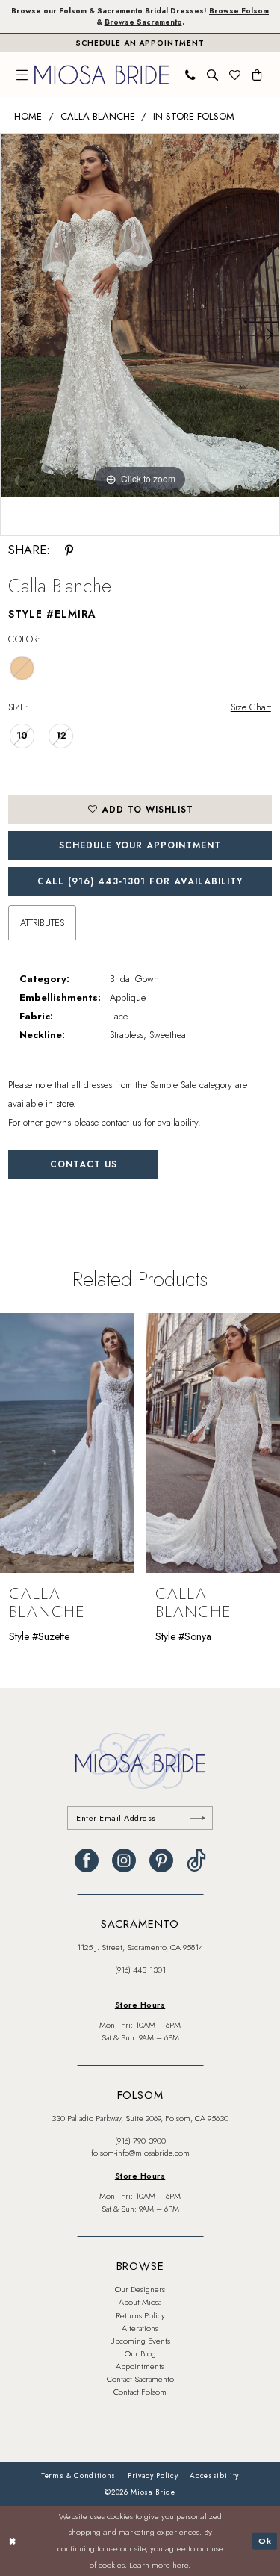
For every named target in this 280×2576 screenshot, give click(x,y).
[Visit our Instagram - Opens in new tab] (124, 1860)
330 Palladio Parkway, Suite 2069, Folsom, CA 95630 (140, 2118)
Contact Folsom (140, 2392)
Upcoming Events (140, 2341)
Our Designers (140, 2289)
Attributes (42, 923)
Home (28, 116)
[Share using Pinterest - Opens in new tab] (69, 550)
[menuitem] (22, 75)
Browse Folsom (239, 11)
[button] (22, 75)
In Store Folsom (194, 116)
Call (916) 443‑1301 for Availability (140, 881)
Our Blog (140, 2353)
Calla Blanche (98, 116)
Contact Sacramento (140, 2379)
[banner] (102, 75)
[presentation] (102, 1443)
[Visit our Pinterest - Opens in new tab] (161, 1860)
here (180, 2565)
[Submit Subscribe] (198, 1818)
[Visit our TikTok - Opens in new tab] (196, 1860)
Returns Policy (140, 2315)
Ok (265, 2540)
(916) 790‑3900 (140, 2141)
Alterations (140, 2328)
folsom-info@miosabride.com (140, 2153)
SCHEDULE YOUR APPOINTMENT (140, 845)
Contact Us (84, 1164)
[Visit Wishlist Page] (235, 75)
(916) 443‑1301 (140, 1970)
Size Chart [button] (251, 707)
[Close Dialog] (13, 2541)
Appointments (140, 2366)
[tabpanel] (140, 315)
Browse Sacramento (143, 22)
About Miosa (140, 2302)
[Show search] (213, 75)
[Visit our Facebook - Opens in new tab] (87, 1860)
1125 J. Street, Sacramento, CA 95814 (140, 1947)
